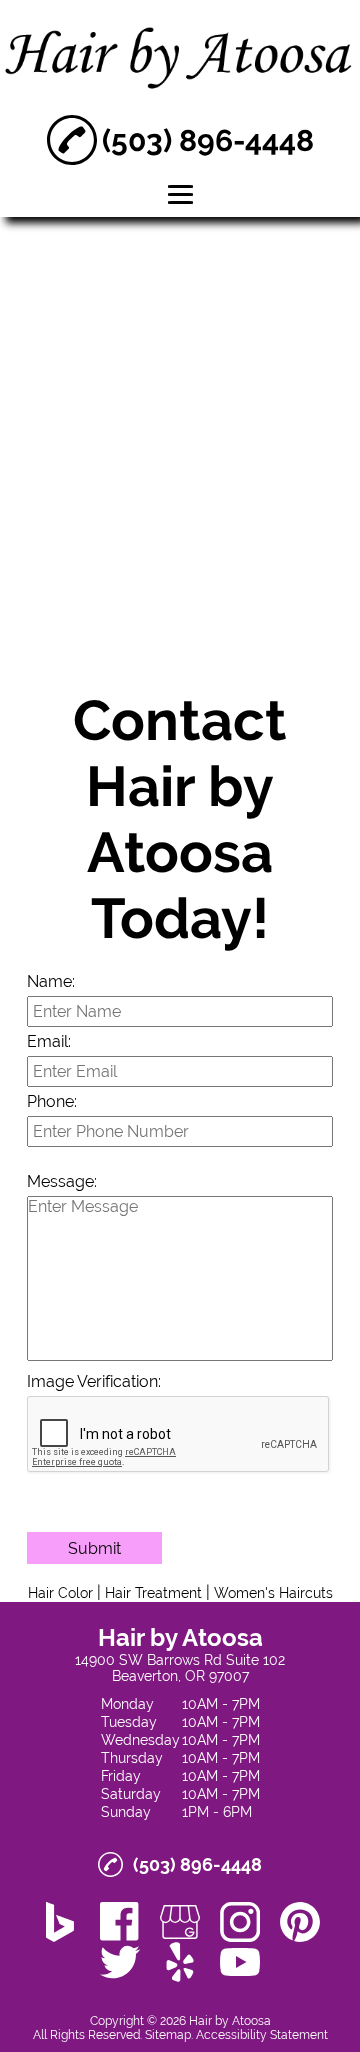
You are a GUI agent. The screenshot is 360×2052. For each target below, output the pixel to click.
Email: (49, 1041)
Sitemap (168, 2035)
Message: (62, 1181)
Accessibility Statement (262, 2035)
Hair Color (60, 1593)
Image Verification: (94, 1381)
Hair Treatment (153, 1593)
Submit (94, 1548)
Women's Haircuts (273, 1593)
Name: (51, 981)
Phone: (52, 1101)
